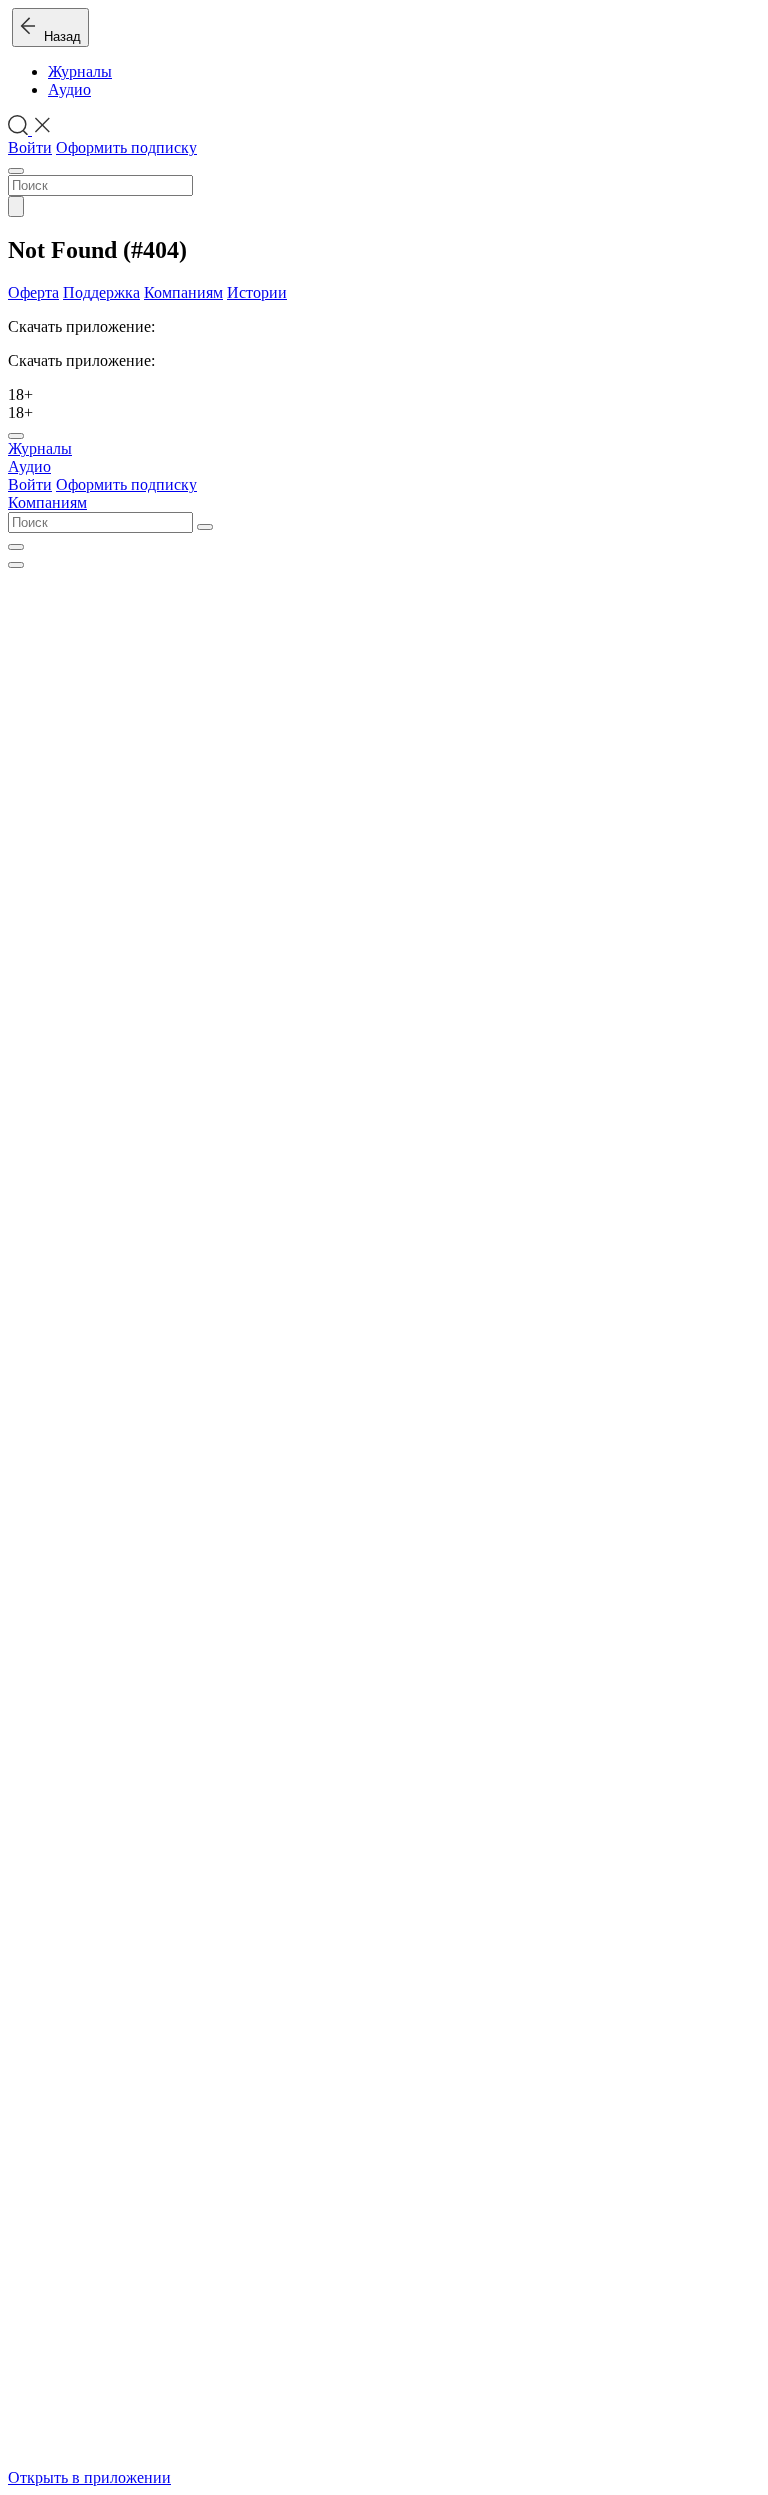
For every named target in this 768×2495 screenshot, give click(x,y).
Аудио (69, 89)
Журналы (80, 71)
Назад (58, 36)
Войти (30, 147)
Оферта (33, 292)
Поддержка (101, 292)
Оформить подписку (126, 147)
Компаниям (183, 292)
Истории (257, 292)
